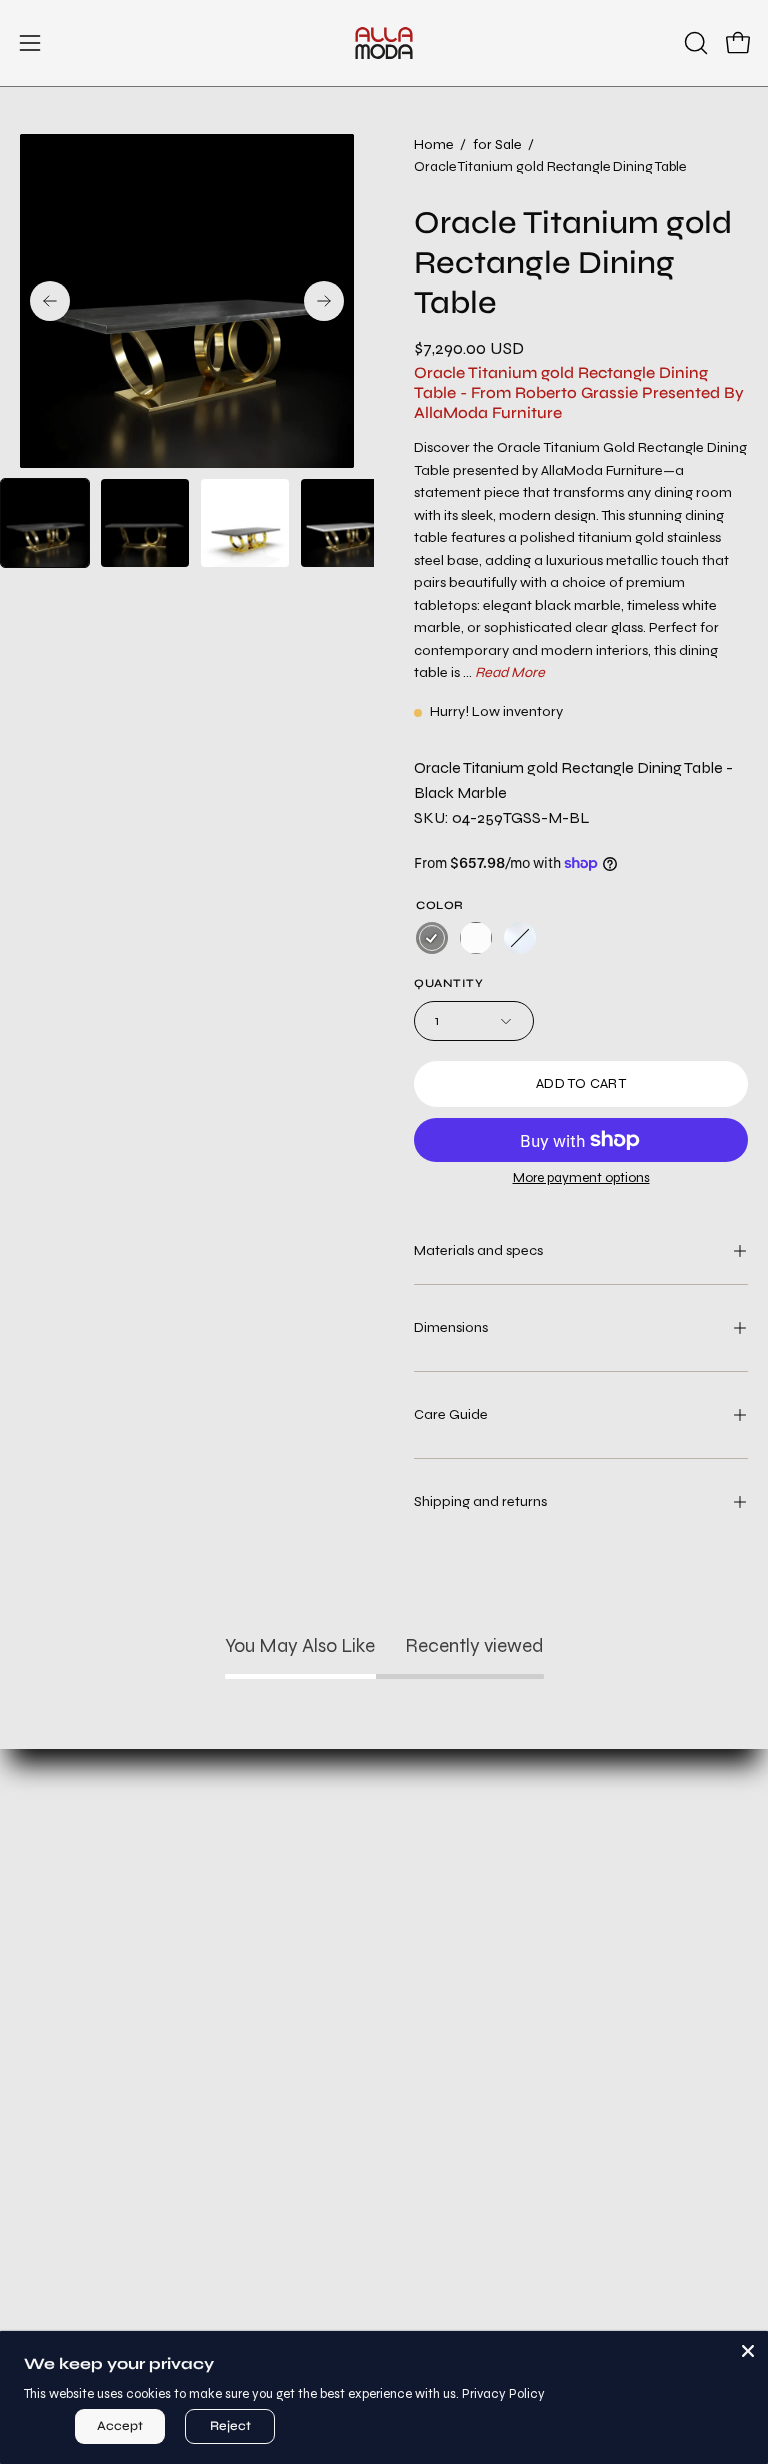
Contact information (576, 1995)
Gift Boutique (192, 1962)
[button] (694, 43)
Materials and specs (478, 1250)
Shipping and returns (480, 1501)
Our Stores (192, 2061)
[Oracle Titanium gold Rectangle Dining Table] (45, 523)
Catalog (192, 1896)
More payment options (581, 1177)
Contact (192, 2028)
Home (433, 144)
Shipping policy (576, 1962)
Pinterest (192, 2300)
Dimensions (451, 1327)
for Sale (497, 144)
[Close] (748, 2351)
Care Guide (451, 1414)
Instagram (192, 2201)
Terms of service (576, 1929)
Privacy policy (576, 1896)
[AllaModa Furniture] (384, 43)
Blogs (192, 2094)
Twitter (192, 2267)
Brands (192, 1929)
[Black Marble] (432, 939)
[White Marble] (476, 939)
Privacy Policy (503, 2394)
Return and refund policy (576, 1863)
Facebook (192, 2234)
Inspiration (192, 1995)
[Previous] (50, 301)
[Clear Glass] (520, 939)
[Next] (324, 301)
